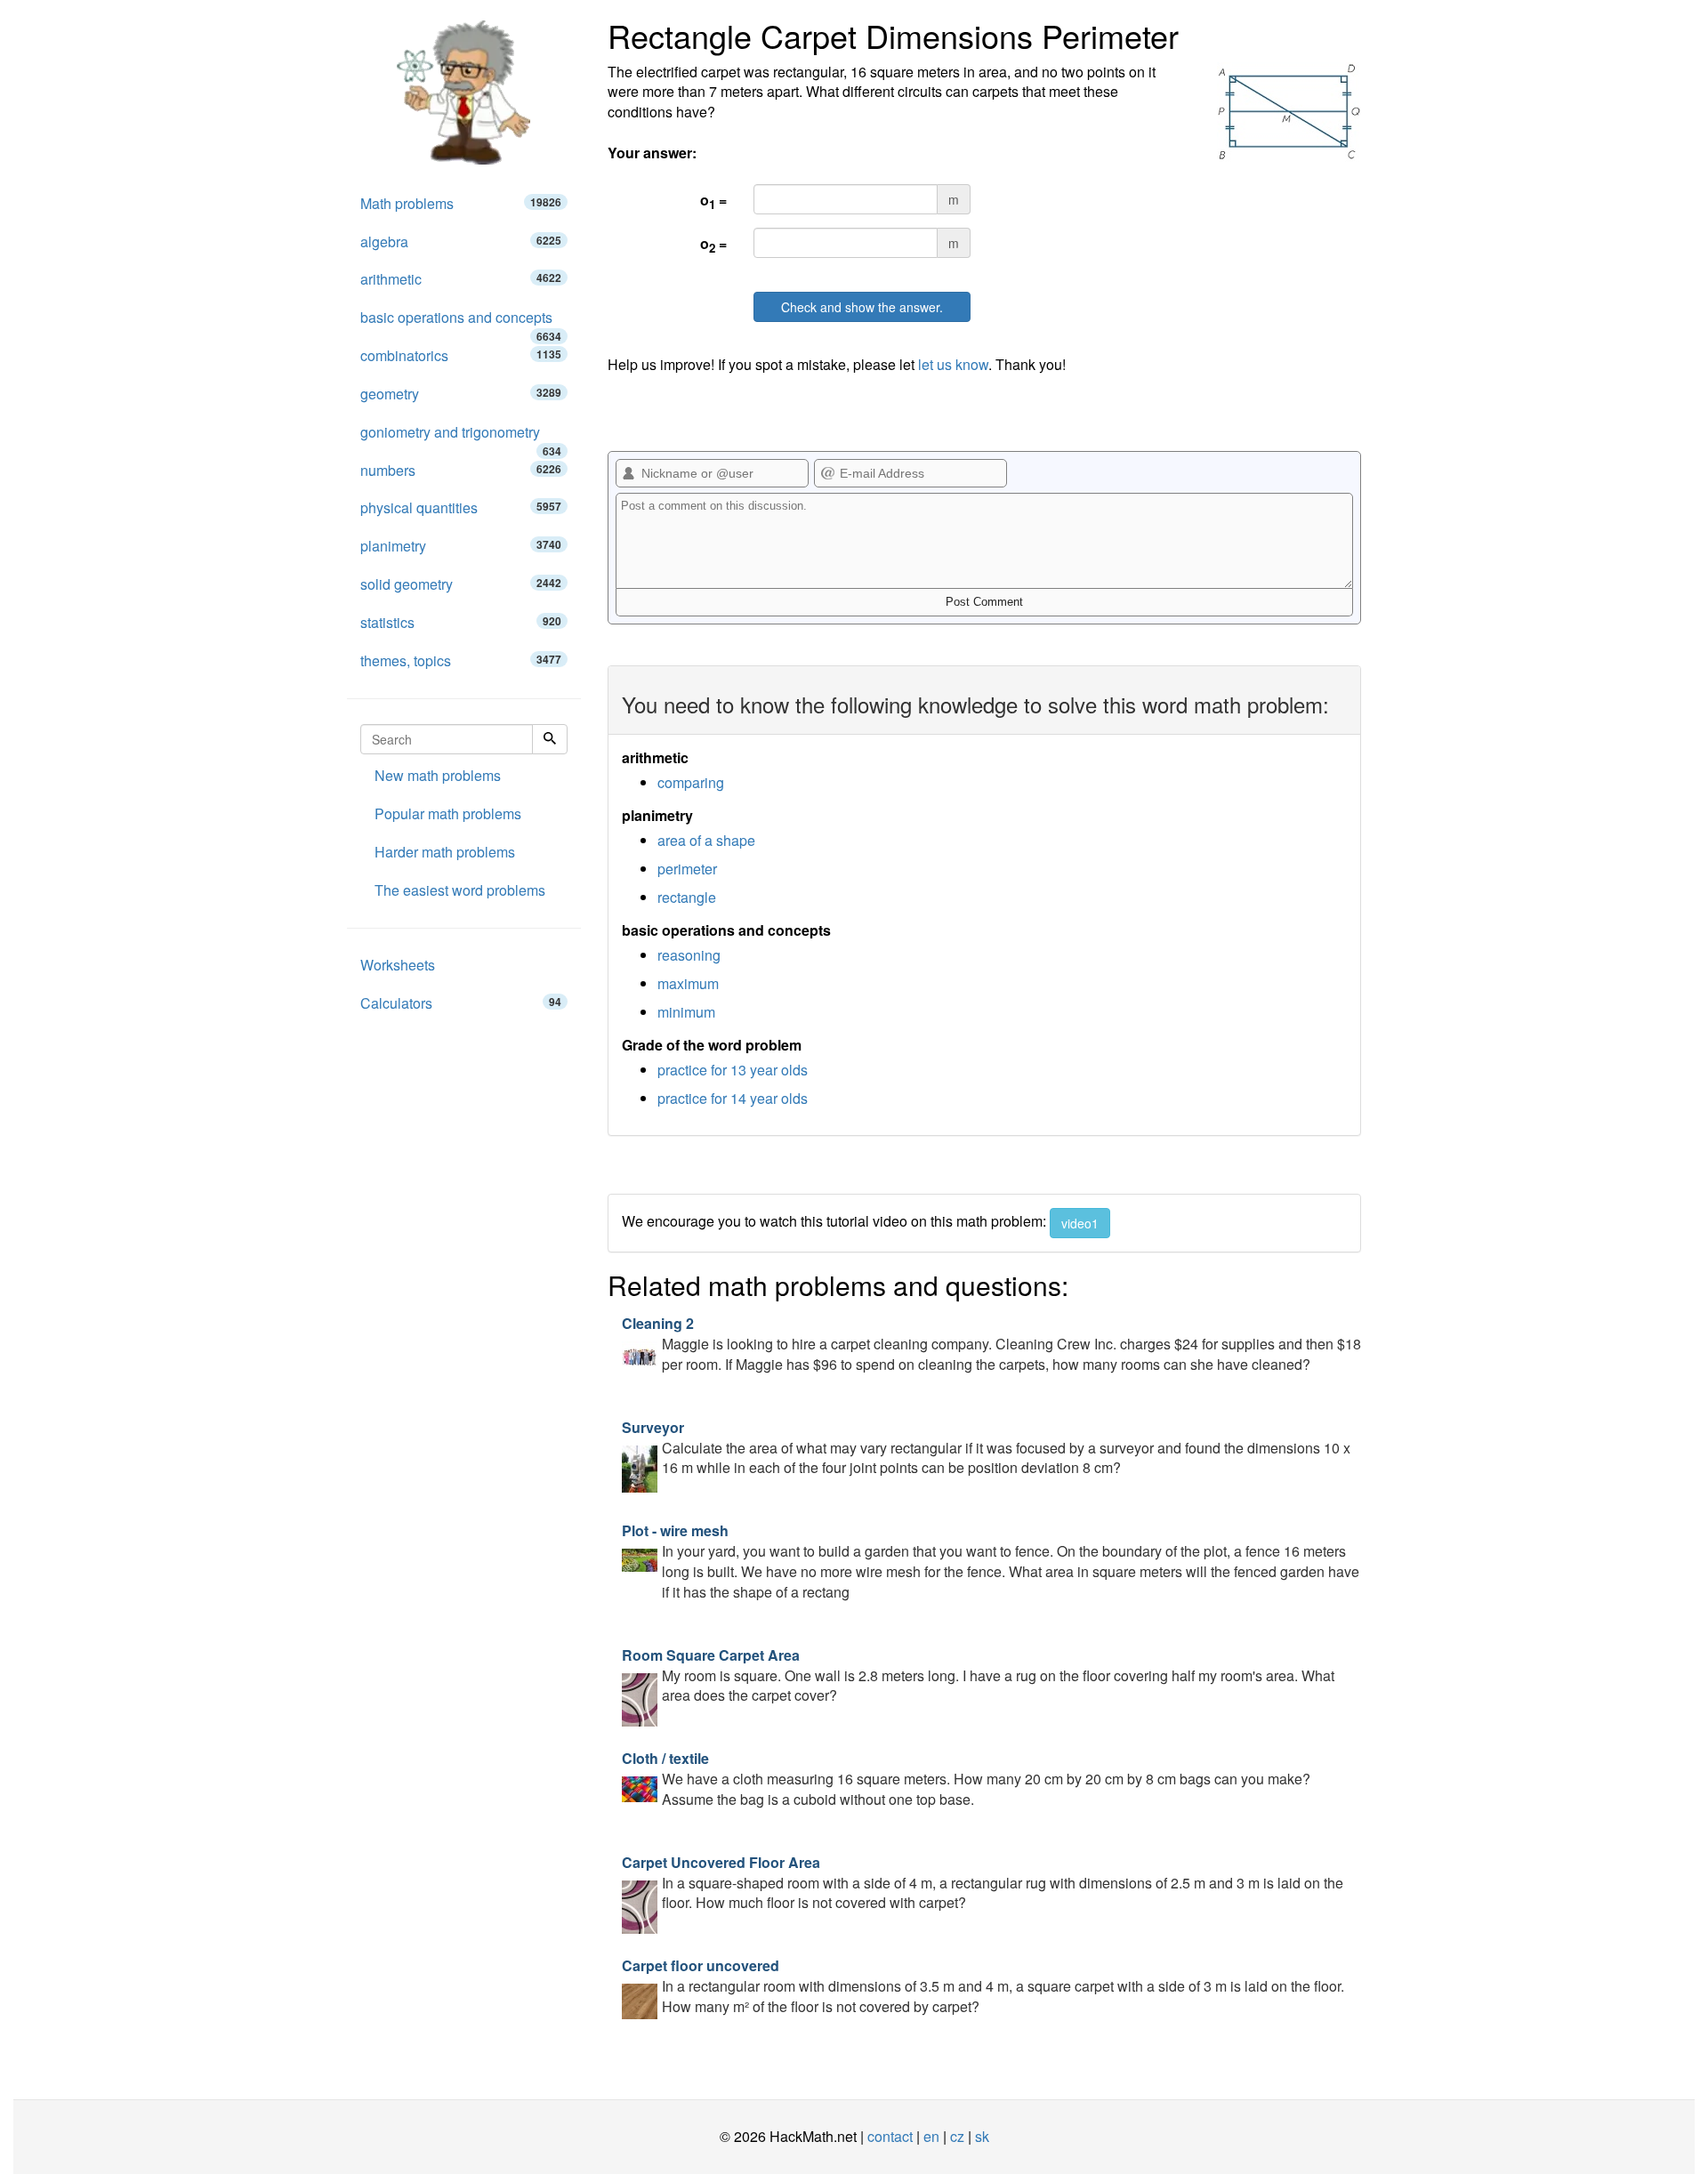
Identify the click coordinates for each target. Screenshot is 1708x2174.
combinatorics (461, 355)
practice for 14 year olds (733, 1098)
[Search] (550, 739)
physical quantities (461, 507)
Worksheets (398, 965)
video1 (1080, 1223)
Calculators (461, 1003)
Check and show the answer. (862, 307)
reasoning (689, 955)
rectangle (687, 897)
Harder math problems (445, 852)
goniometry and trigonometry (461, 437)
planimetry (461, 546)
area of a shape (706, 840)
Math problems (461, 203)
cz (957, 2136)
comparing (691, 782)
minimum (686, 1012)
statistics (461, 622)
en (931, 2136)
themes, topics (461, 660)
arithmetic (461, 279)
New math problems (438, 775)
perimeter (687, 869)
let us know (953, 364)
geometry (461, 394)
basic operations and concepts (461, 322)
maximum (688, 983)
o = (713, 201)
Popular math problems (448, 813)
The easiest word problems (460, 890)
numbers (461, 470)
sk (982, 2136)
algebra (461, 242)
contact (890, 2136)
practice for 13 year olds (733, 1070)
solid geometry (461, 584)
